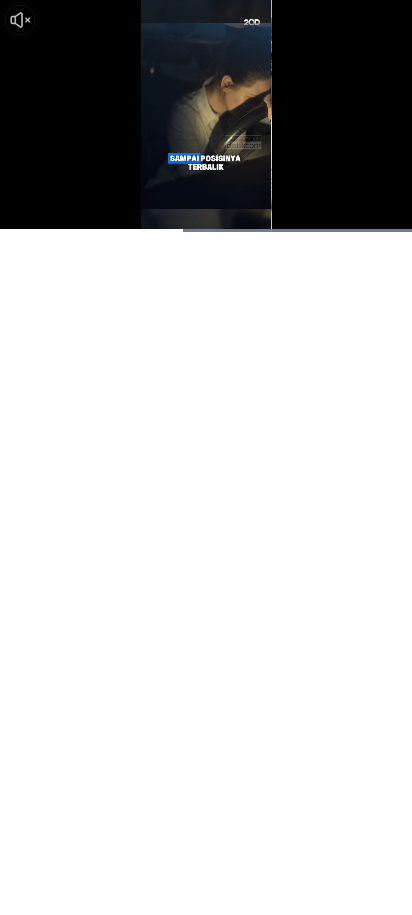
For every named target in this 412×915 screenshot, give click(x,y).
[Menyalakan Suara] (20, 20)
